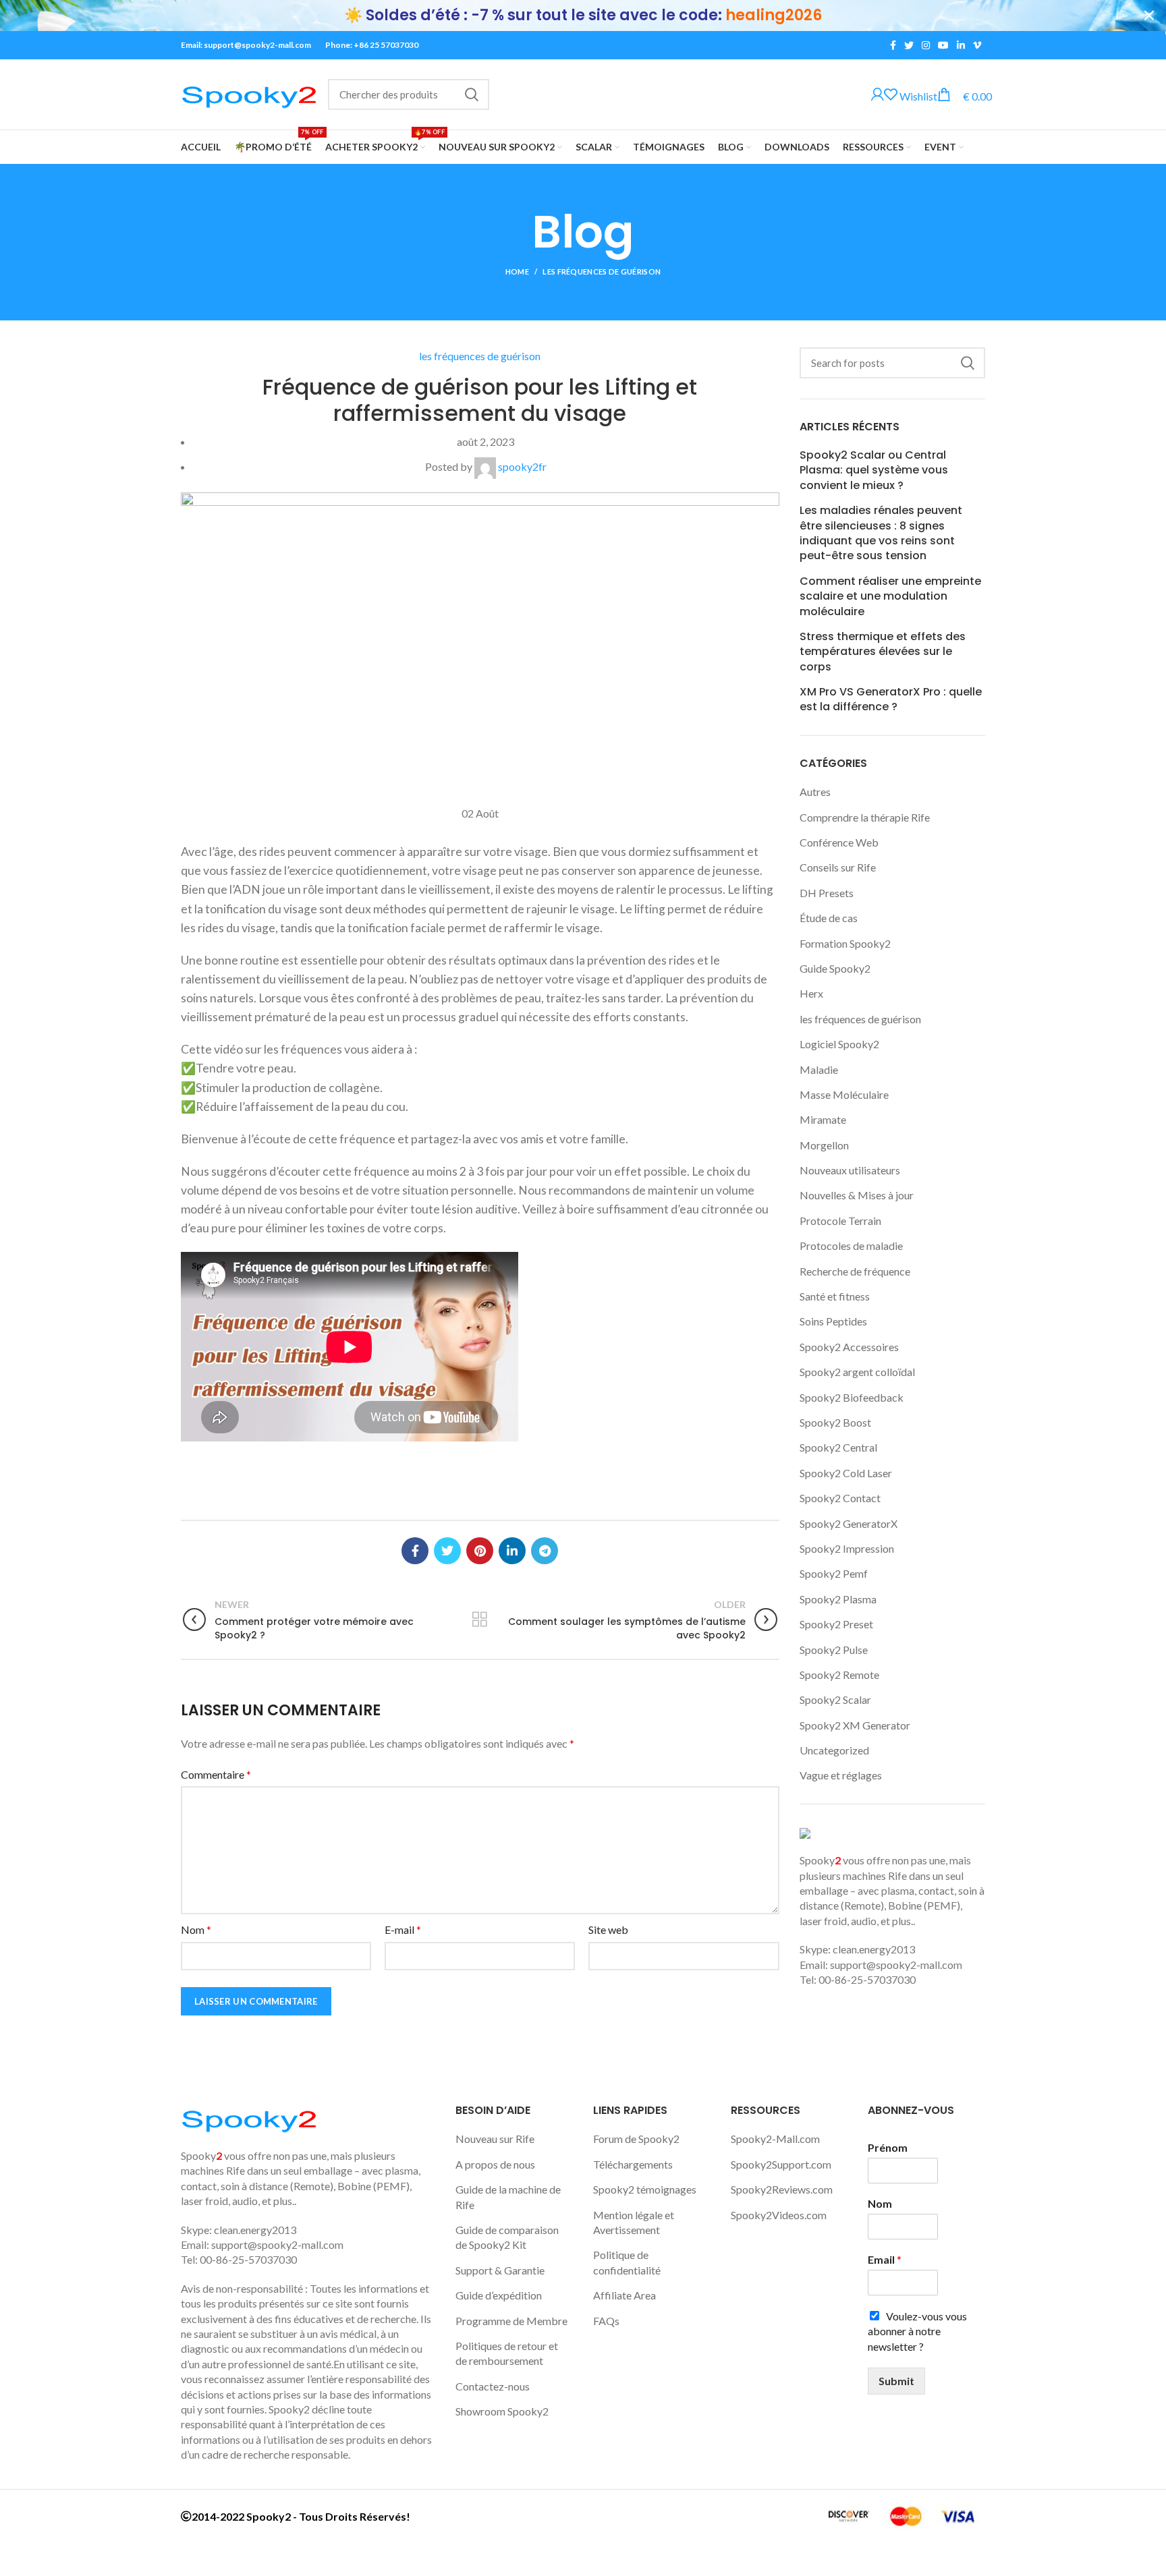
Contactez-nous (493, 2386)
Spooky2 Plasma (838, 1599)
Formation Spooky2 (845, 943)
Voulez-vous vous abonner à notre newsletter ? (917, 2331)
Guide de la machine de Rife (508, 2197)
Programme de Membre (511, 2321)
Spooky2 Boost (835, 1422)
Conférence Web (839, 842)
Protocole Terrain (840, 1221)
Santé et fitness (835, 1296)
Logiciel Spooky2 (839, 1044)
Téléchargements (633, 2164)
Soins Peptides (833, 1321)
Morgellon (824, 1145)
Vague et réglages (841, 1775)
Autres (815, 792)
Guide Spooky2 (835, 968)
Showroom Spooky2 (502, 2411)
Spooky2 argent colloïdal (857, 1372)
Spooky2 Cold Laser (846, 1473)
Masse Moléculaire (844, 1094)
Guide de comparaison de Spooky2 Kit (507, 2237)
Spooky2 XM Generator (855, 1725)
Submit (896, 2381)
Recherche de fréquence (855, 1271)
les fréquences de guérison (602, 271)
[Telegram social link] (545, 1551)
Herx (811, 993)
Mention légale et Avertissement (634, 2222)
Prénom (888, 2147)
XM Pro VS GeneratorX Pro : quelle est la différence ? (891, 699)
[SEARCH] (471, 94)
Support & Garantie (500, 2270)
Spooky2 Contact (840, 1498)
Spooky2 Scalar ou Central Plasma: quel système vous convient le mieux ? (874, 470)
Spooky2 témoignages (645, 2189)
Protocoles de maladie (851, 1246)
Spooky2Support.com (781, 2164)
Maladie (819, 1069)
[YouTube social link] (943, 45)
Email (885, 2259)
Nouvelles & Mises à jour (857, 1195)
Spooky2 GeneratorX (849, 1523)
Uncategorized (834, 1750)
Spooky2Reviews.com (782, 2189)
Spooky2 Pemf (834, 1573)
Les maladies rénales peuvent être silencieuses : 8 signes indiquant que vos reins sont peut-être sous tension (881, 533)
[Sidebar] (17, 2559)
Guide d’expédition (499, 2295)
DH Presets (827, 893)
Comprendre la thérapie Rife (865, 817)
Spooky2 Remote (839, 1675)
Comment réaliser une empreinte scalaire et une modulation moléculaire (890, 597)
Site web (608, 1929)
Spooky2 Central (838, 1447)
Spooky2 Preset (836, 1624)
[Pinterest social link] (480, 1551)
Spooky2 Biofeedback (852, 1397)
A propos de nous (495, 2164)
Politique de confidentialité (627, 2262)
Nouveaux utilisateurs (850, 1170)
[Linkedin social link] (961, 45)
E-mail (403, 1929)
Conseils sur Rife (838, 867)
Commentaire (216, 1774)
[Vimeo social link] (977, 45)
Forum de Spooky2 (636, 2139)
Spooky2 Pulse (834, 1650)
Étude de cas (829, 918)
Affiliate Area (624, 2295)
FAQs (606, 2321)
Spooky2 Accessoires (849, 1347)
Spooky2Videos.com (779, 2215)
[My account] (878, 95)
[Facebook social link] (893, 45)
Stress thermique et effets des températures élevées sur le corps (883, 652)
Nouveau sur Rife (495, 2139)
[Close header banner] (1149, 16)
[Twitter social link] (909, 45)
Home (517, 271)
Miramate (823, 1119)
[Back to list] (480, 1620)
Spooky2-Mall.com (775, 2139)
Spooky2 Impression (847, 1548)
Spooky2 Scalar (835, 1699)
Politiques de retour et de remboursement (507, 2353)
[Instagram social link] (926, 45)
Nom (196, 1929)
